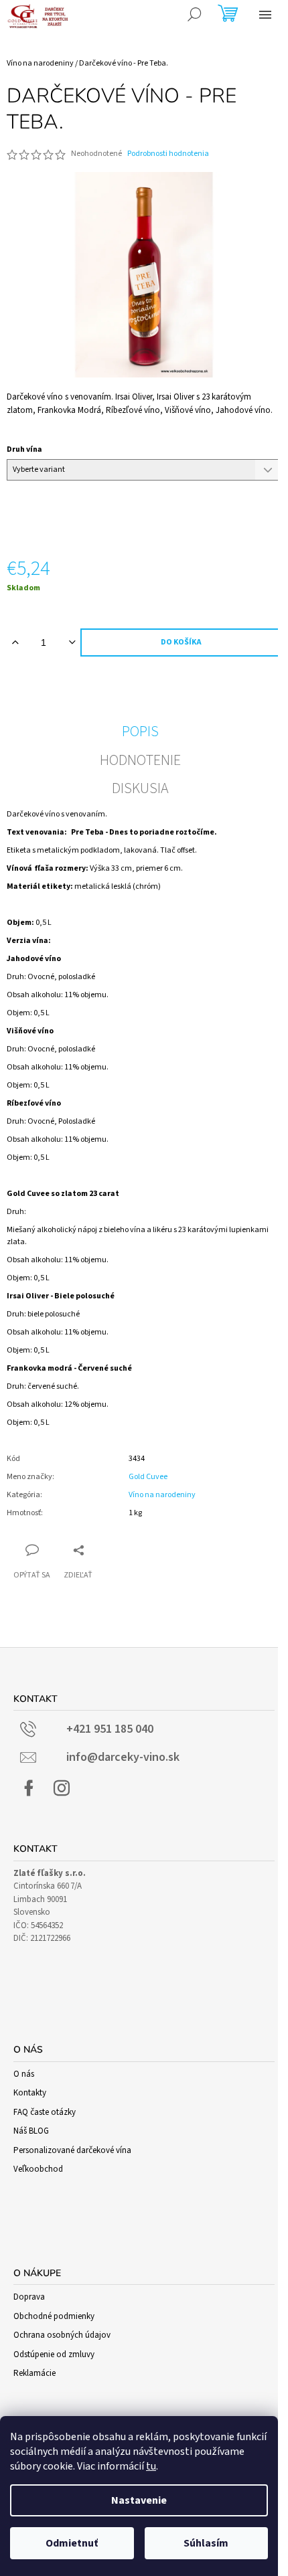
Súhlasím (206, 2543)
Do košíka (181, 642)
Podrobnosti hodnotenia (168, 154)
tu (151, 2466)
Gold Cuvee (148, 1477)
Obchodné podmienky (54, 2316)
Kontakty (30, 2093)
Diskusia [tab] (140, 788)
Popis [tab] (140, 732)
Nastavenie (139, 2500)
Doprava (29, 2297)
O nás (24, 2074)
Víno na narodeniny (162, 1495)
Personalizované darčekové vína (72, 2150)
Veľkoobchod (38, 2169)
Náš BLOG (31, 2131)
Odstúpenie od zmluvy (54, 2354)
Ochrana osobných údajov (62, 2335)
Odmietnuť (72, 2543)
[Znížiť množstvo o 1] (72, 642)
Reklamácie (34, 2373)
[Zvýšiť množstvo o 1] (15, 642)
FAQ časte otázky (45, 2112)
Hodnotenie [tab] (140, 760)
